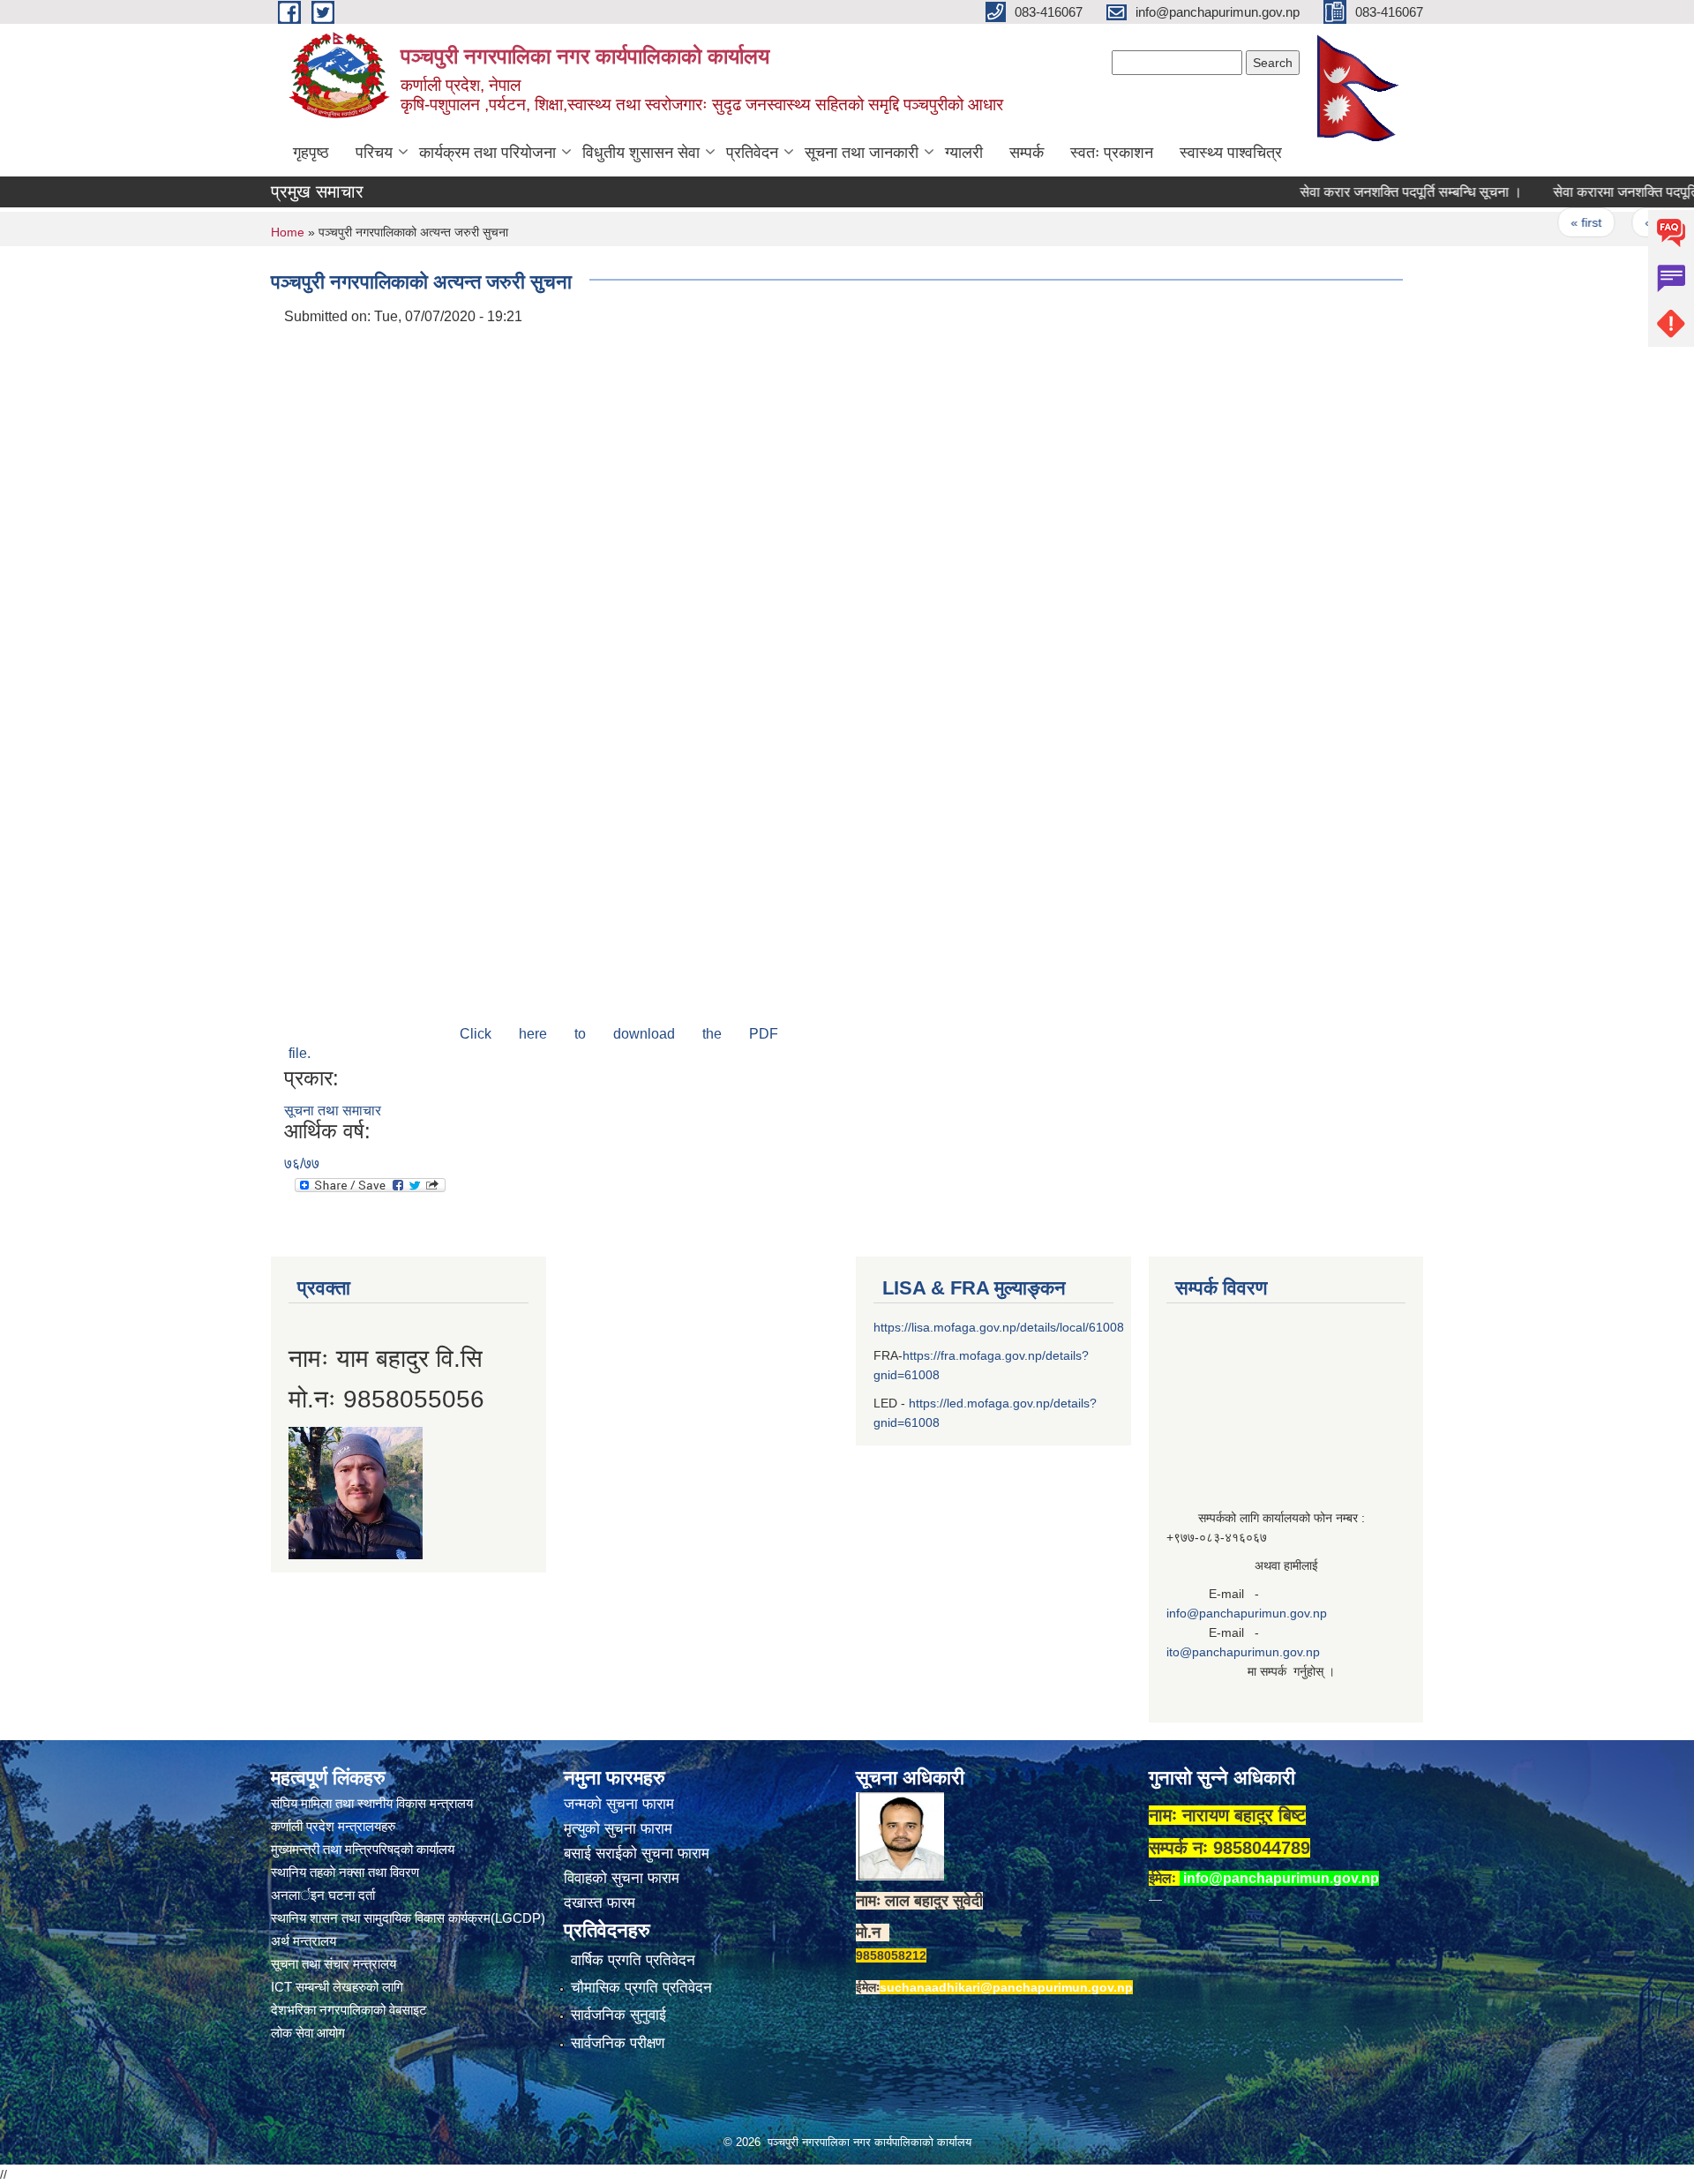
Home (288, 232)
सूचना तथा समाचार (333, 1111)
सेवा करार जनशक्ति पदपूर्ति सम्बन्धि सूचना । (1370, 192)
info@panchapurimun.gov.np (1247, 1613)
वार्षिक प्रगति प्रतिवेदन (633, 1960)
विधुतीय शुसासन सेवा (641, 153)
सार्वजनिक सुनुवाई (618, 2015)
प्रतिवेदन (752, 153)
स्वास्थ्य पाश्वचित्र (1231, 153)
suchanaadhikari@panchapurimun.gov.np (1006, 1987)
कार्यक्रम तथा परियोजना (487, 153)
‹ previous (1633, 222)
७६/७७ (302, 1163)
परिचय (374, 153)
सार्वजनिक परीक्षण (618, 2043)
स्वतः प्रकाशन (1112, 153)
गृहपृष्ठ (311, 153)
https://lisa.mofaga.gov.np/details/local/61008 (999, 1327)
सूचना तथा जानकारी (862, 153)
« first (1545, 222)
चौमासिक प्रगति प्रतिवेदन (641, 1988)
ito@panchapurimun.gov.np (1243, 1652)
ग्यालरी (964, 153)
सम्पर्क (1027, 153)
